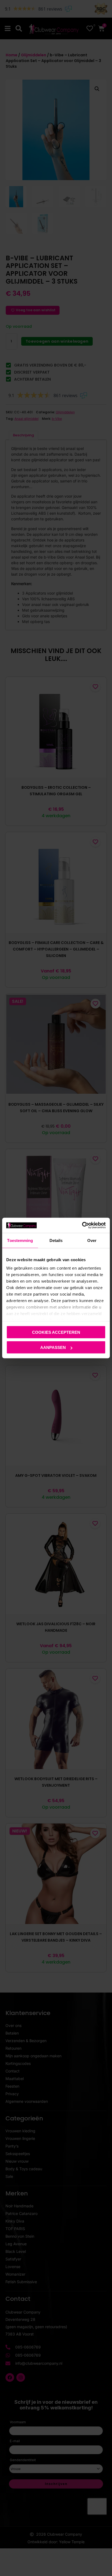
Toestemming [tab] (20, 1240)
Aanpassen (53, 1347)
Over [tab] (92, 1240)
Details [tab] (56, 1240)
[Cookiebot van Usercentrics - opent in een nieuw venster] (82, 1225)
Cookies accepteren (56, 1332)
